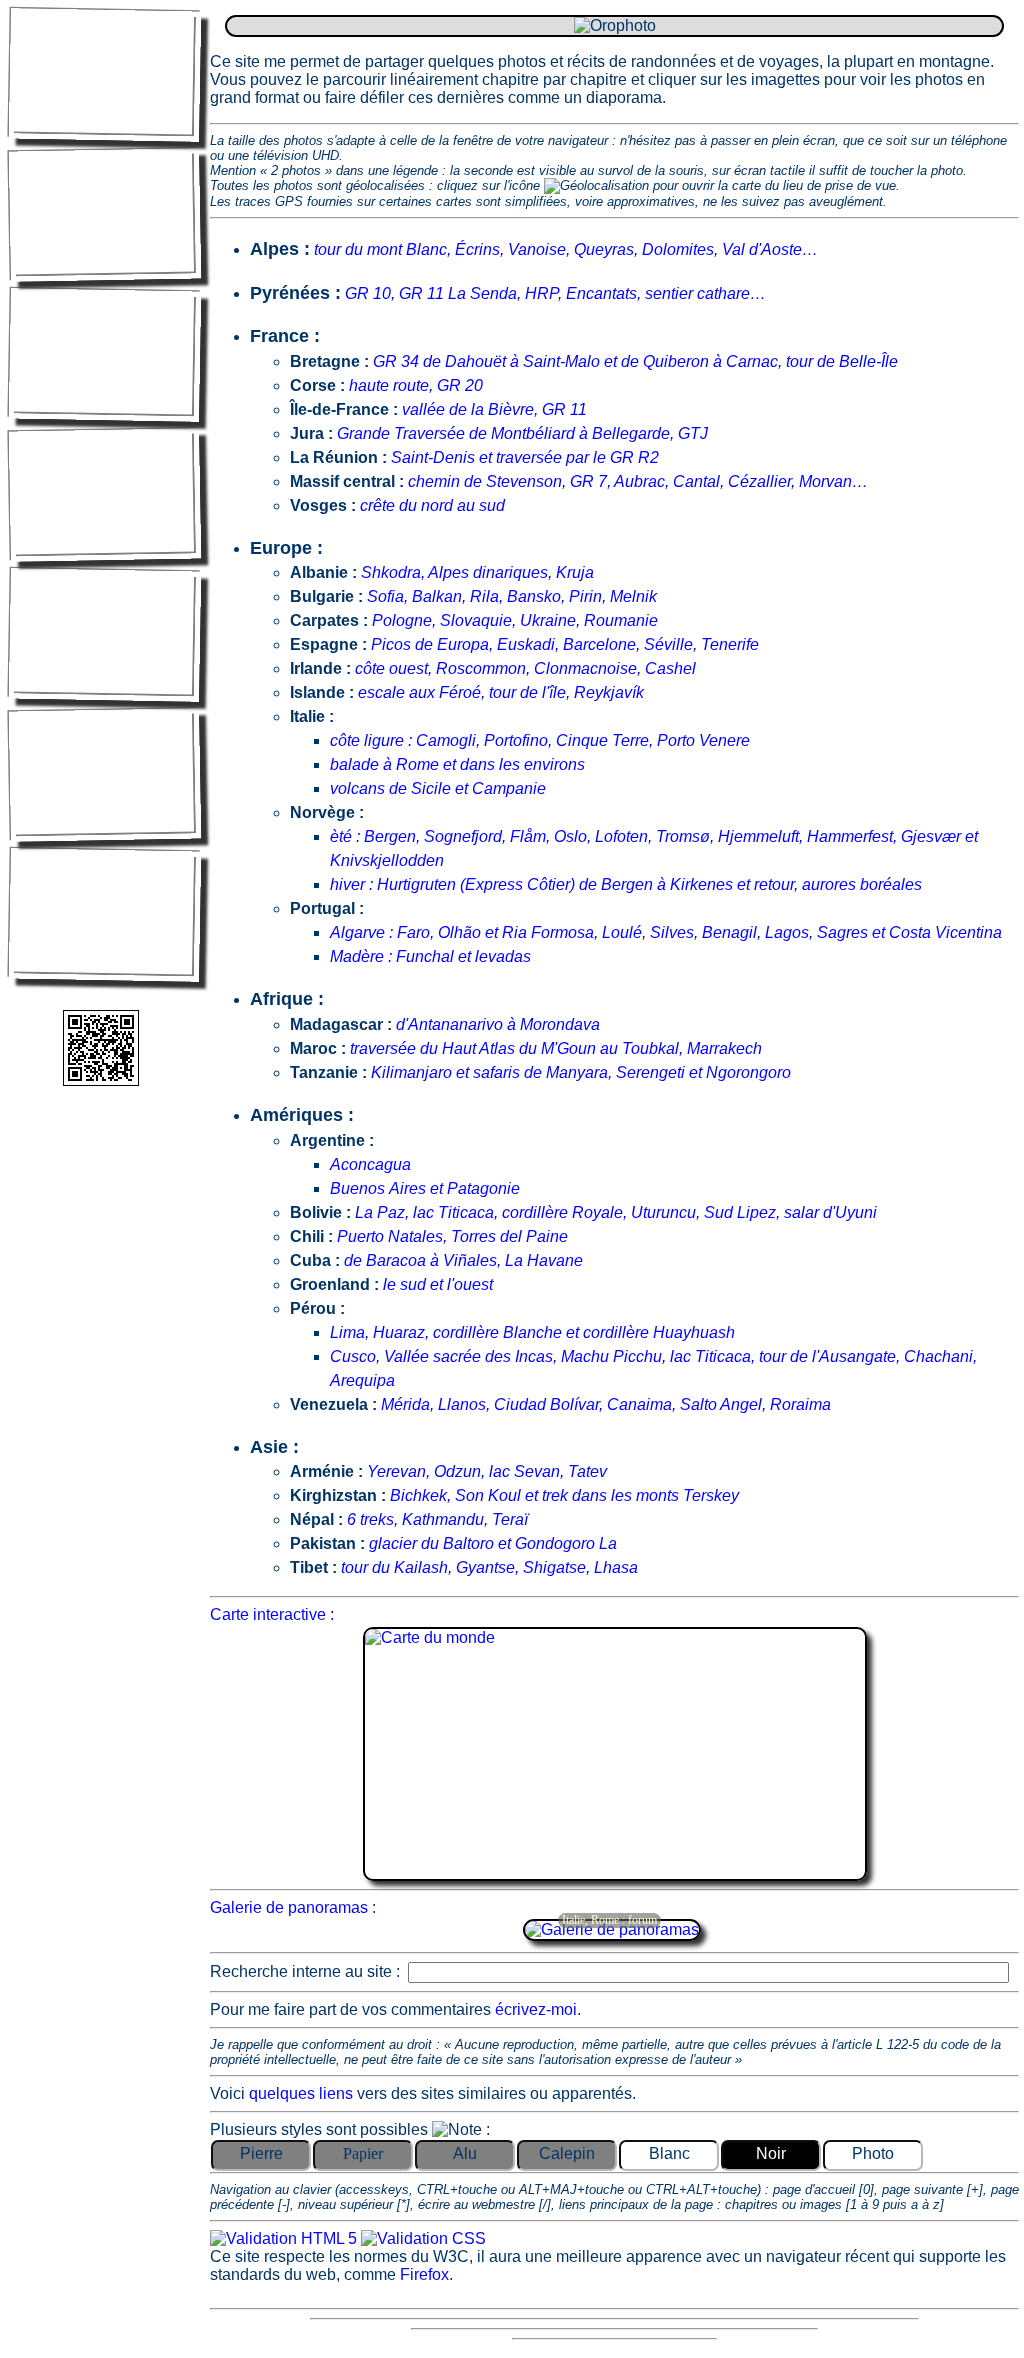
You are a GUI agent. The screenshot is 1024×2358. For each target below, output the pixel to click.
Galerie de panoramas (289, 1907)
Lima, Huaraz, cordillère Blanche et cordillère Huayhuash (532, 1332)
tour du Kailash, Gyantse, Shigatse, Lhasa (489, 1567)
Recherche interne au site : (307, 1971)
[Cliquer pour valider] (285, 2238)
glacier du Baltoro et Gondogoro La (493, 1543)
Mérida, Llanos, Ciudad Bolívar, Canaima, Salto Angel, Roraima (606, 1404)
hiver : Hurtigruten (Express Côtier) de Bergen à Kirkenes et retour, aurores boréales (626, 884)
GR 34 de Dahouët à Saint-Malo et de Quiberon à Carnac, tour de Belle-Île (635, 361)
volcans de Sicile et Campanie (438, 788)
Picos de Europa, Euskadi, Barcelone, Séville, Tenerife (565, 644)
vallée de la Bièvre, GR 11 (494, 409)
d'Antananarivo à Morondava (498, 1024)
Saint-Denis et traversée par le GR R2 (525, 457)
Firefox (424, 2274)
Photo (873, 2153)
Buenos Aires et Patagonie (425, 1188)
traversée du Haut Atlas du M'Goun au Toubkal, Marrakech (556, 1048)
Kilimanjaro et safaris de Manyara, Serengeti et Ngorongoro (581, 1072)
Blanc (669, 2153)
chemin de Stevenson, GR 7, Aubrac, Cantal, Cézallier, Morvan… (638, 481)
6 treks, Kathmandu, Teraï (437, 1519)
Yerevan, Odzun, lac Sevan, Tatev (487, 1471)
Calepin (567, 2153)
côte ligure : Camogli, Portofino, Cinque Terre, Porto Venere (540, 740)
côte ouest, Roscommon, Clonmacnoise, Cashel (525, 668)
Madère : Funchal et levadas (430, 956)
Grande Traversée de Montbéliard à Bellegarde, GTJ (522, 433)
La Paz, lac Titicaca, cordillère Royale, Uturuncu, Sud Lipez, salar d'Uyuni (616, 1212)
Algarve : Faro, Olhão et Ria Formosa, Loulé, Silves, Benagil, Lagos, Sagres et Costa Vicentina (666, 932)
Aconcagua (370, 1164)
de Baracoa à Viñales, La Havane (463, 1260)
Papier (363, 2153)
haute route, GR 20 (416, 385)
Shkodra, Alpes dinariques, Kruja (477, 572)
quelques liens (303, 2093)
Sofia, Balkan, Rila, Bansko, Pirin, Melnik (512, 596)
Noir (771, 2153)
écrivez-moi (536, 2009)
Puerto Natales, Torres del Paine (452, 1236)
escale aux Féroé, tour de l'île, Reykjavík (501, 692)
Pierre (261, 2153)
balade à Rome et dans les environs (457, 764)
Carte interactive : (272, 1614)
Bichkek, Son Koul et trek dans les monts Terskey (564, 1495)
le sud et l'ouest (438, 1284)
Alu (465, 2153)
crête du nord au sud (432, 505)
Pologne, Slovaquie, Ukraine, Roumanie (515, 620)
